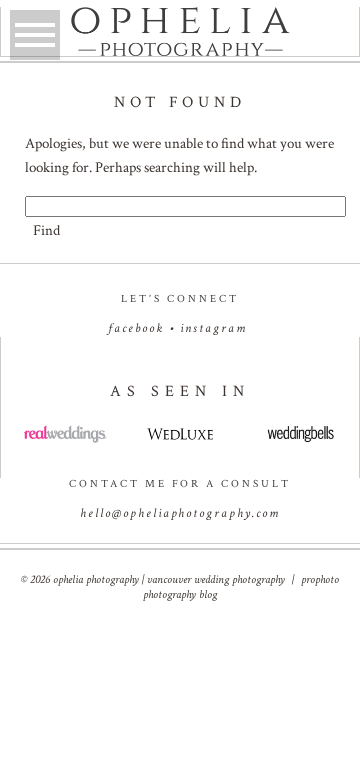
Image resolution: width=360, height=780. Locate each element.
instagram (213, 328)
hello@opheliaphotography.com (180, 513)
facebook (136, 328)
